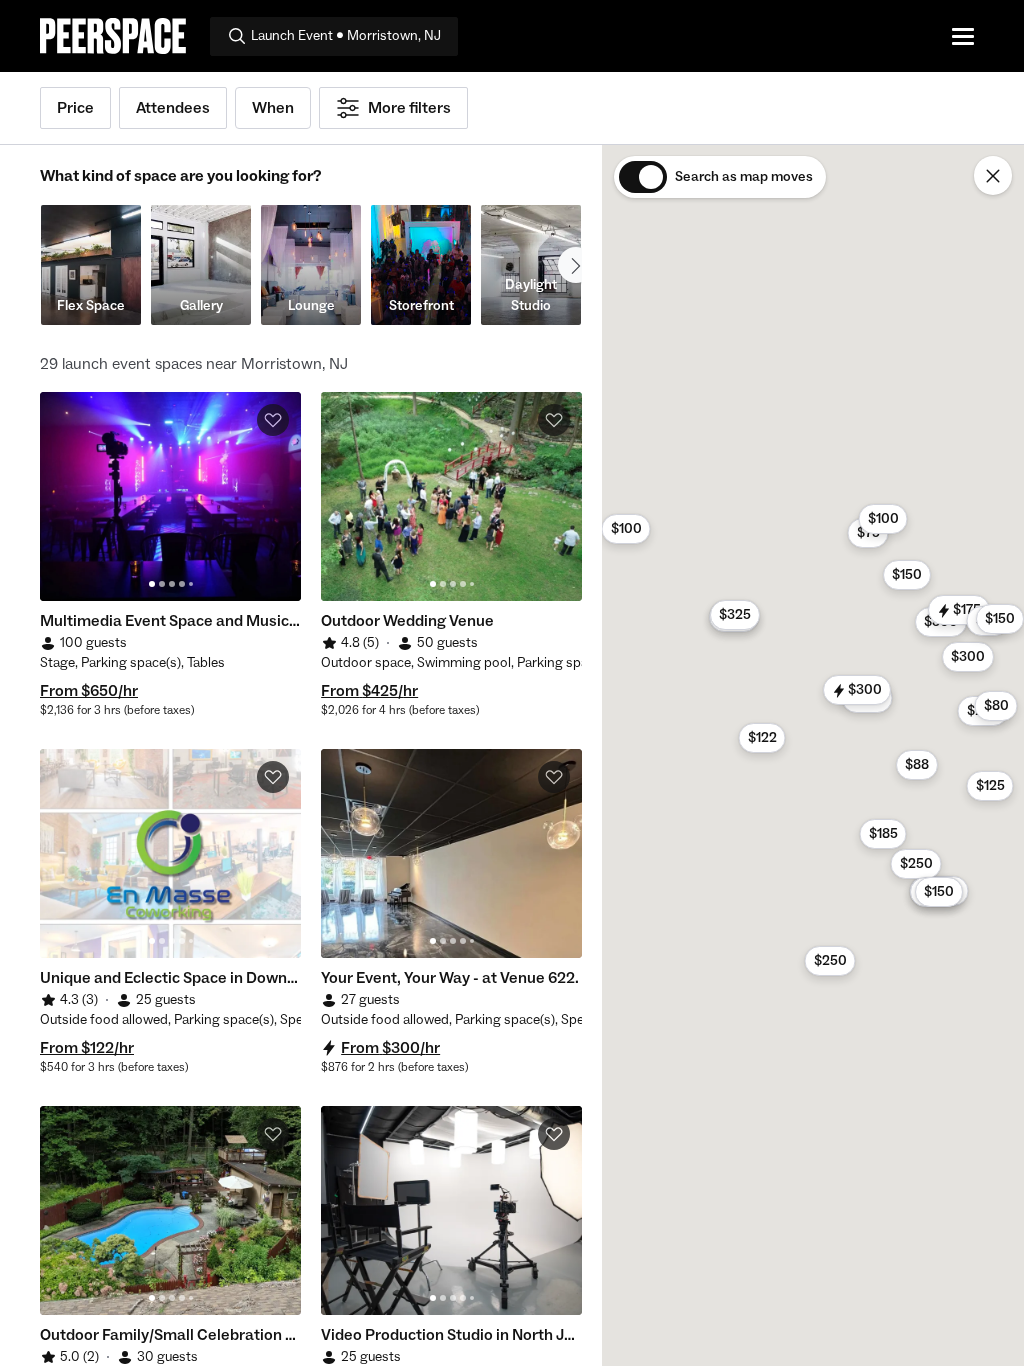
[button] (762, 738)
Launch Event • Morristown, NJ (346, 36)
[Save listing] (273, 420)
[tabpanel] (170, 496)
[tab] (152, 584)
